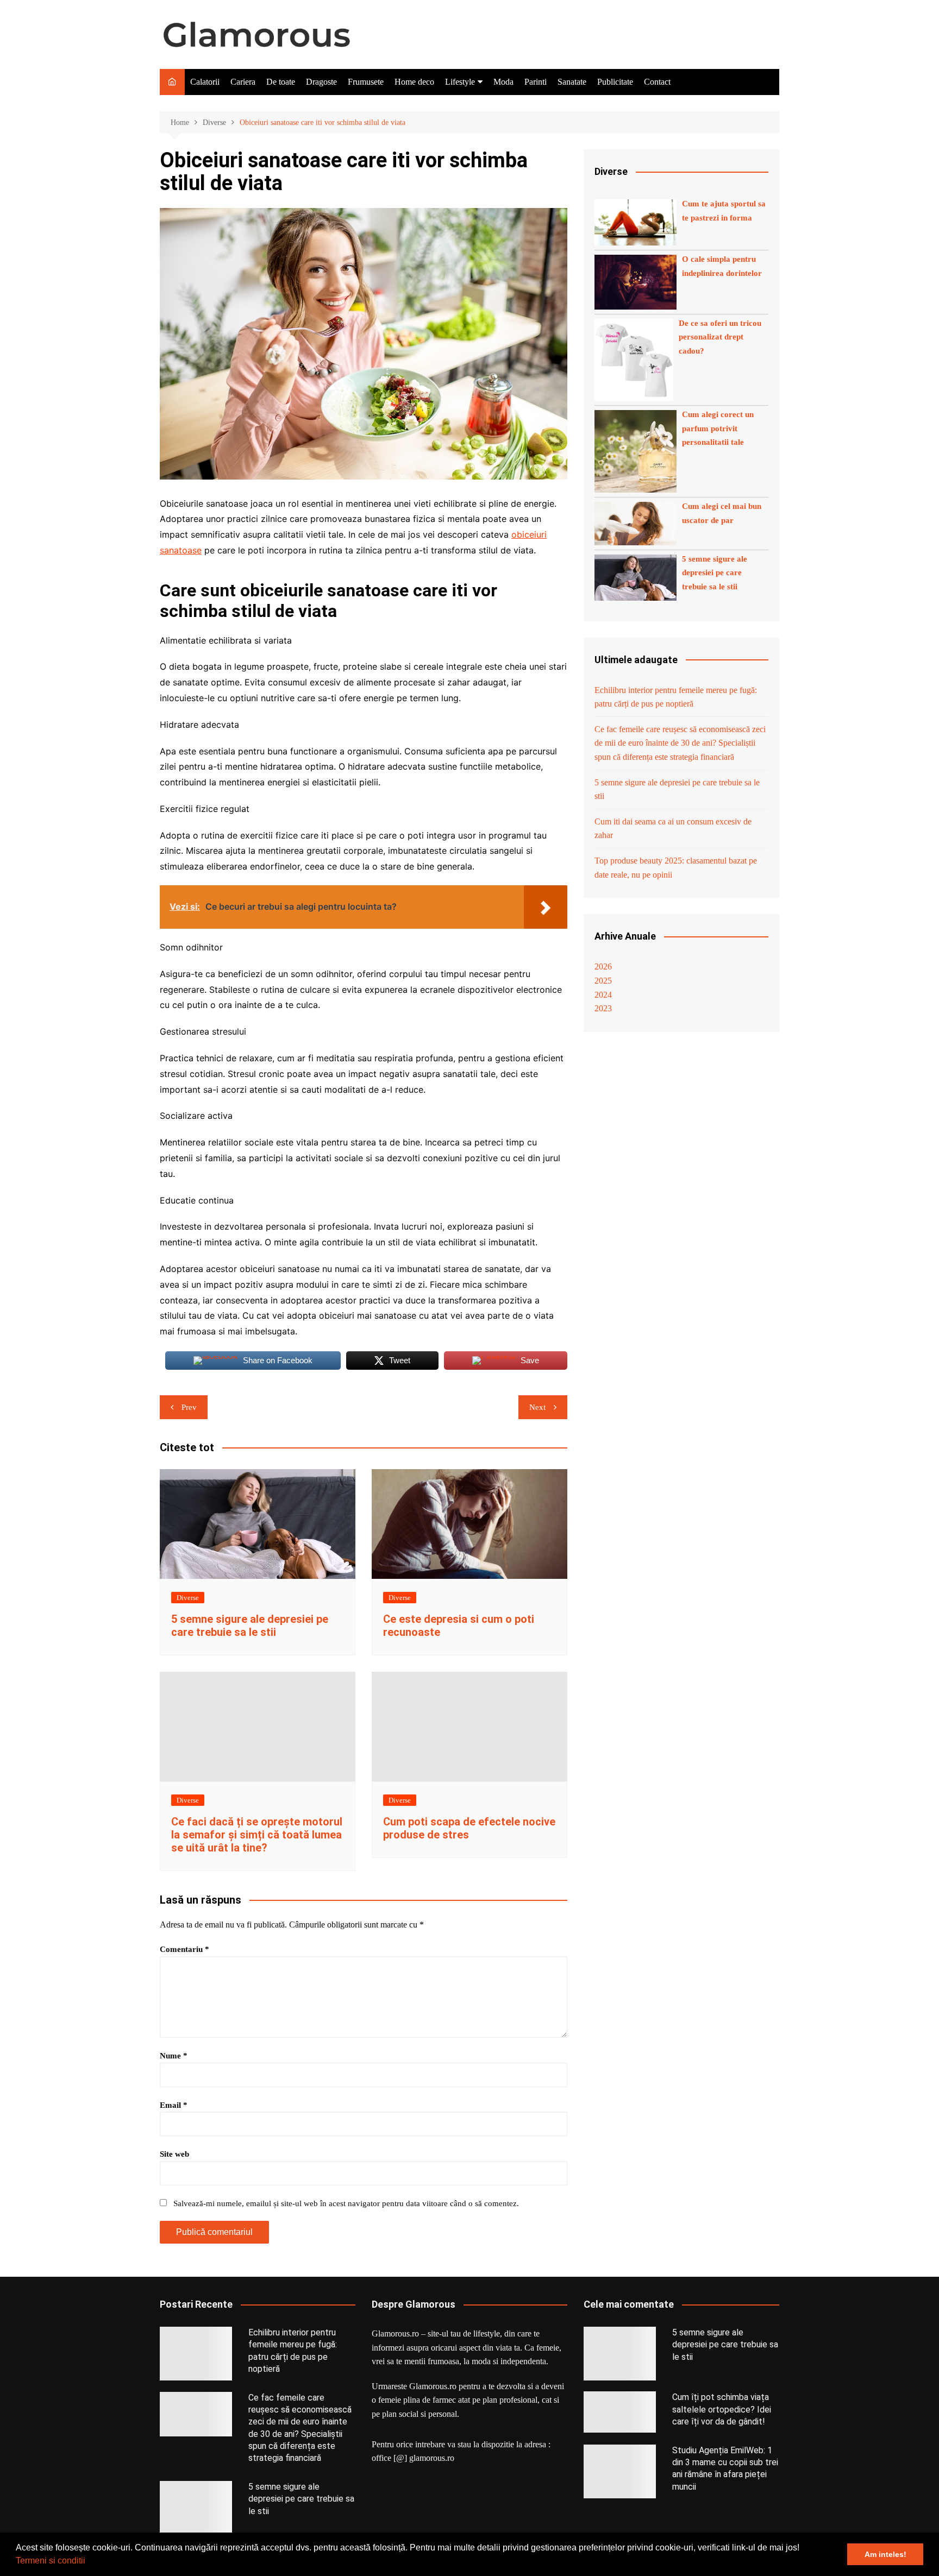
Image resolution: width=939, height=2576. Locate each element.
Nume (174, 2056)
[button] (89, 2562)
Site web (174, 2154)
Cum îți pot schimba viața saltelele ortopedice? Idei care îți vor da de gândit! (722, 2409)
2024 (603, 995)
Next (537, 1407)
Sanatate (572, 82)
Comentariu (184, 1949)
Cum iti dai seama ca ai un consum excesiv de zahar (673, 829)
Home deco (414, 82)
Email (174, 2105)
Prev (189, 1407)
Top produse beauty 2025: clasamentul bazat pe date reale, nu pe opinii (676, 868)
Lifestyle (460, 82)
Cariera (243, 82)
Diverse (188, 1598)
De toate (281, 82)
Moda (503, 82)
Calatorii (205, 82)
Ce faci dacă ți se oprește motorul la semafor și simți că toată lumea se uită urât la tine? (257, 1835)
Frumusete (366, 82)
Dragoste (321, 82)
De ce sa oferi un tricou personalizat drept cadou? (720, 337)
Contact (657, 82)
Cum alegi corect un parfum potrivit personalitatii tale (718, 428)
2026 (603, 966)
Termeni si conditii (51, 2561)
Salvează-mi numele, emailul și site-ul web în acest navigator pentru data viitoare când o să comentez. (346, 2203)
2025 (603, 981)
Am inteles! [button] (885, 2554)
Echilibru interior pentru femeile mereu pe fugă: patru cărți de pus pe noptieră (676, 697)
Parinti (536, 82)
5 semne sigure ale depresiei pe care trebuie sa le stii (250, 1626)
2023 (603, 1008)
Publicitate (615, 82)
